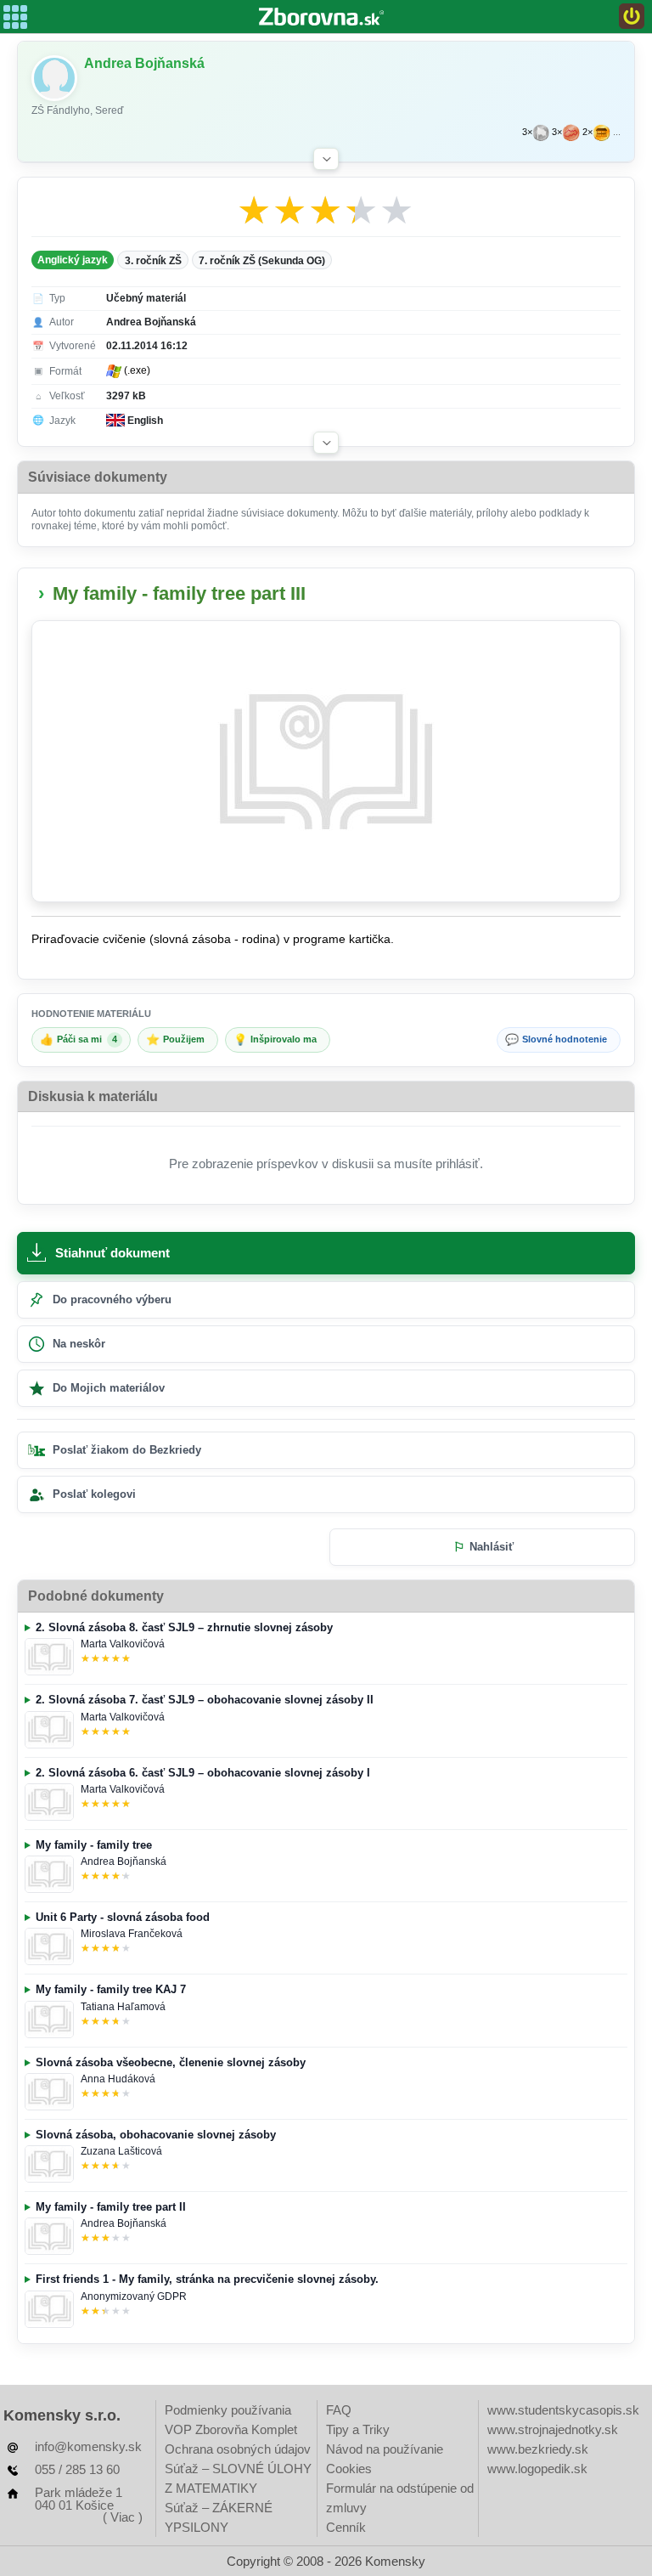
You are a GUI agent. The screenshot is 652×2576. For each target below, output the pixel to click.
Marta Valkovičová (123, 1644)
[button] (326, 159)
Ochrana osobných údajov (238, 2449)
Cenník (346, 2527)
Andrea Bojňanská (124, 1861)
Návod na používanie (385, 2449)
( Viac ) (123, 2517)
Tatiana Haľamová (123, 2007)
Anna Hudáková (118, 2079)
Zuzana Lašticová (121, 2151)
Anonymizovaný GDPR (134, 2296)
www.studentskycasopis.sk (563, 2410)
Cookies (349, 2469)
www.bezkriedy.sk (538, 2449)
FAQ (339, 2410)
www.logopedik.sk (537, 2469)
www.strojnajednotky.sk (553, 2429)
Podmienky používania (228, 2410)
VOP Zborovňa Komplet (231, 2429)
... (617, 132)
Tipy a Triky (358, 2429)
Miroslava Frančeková (132, 1934)
